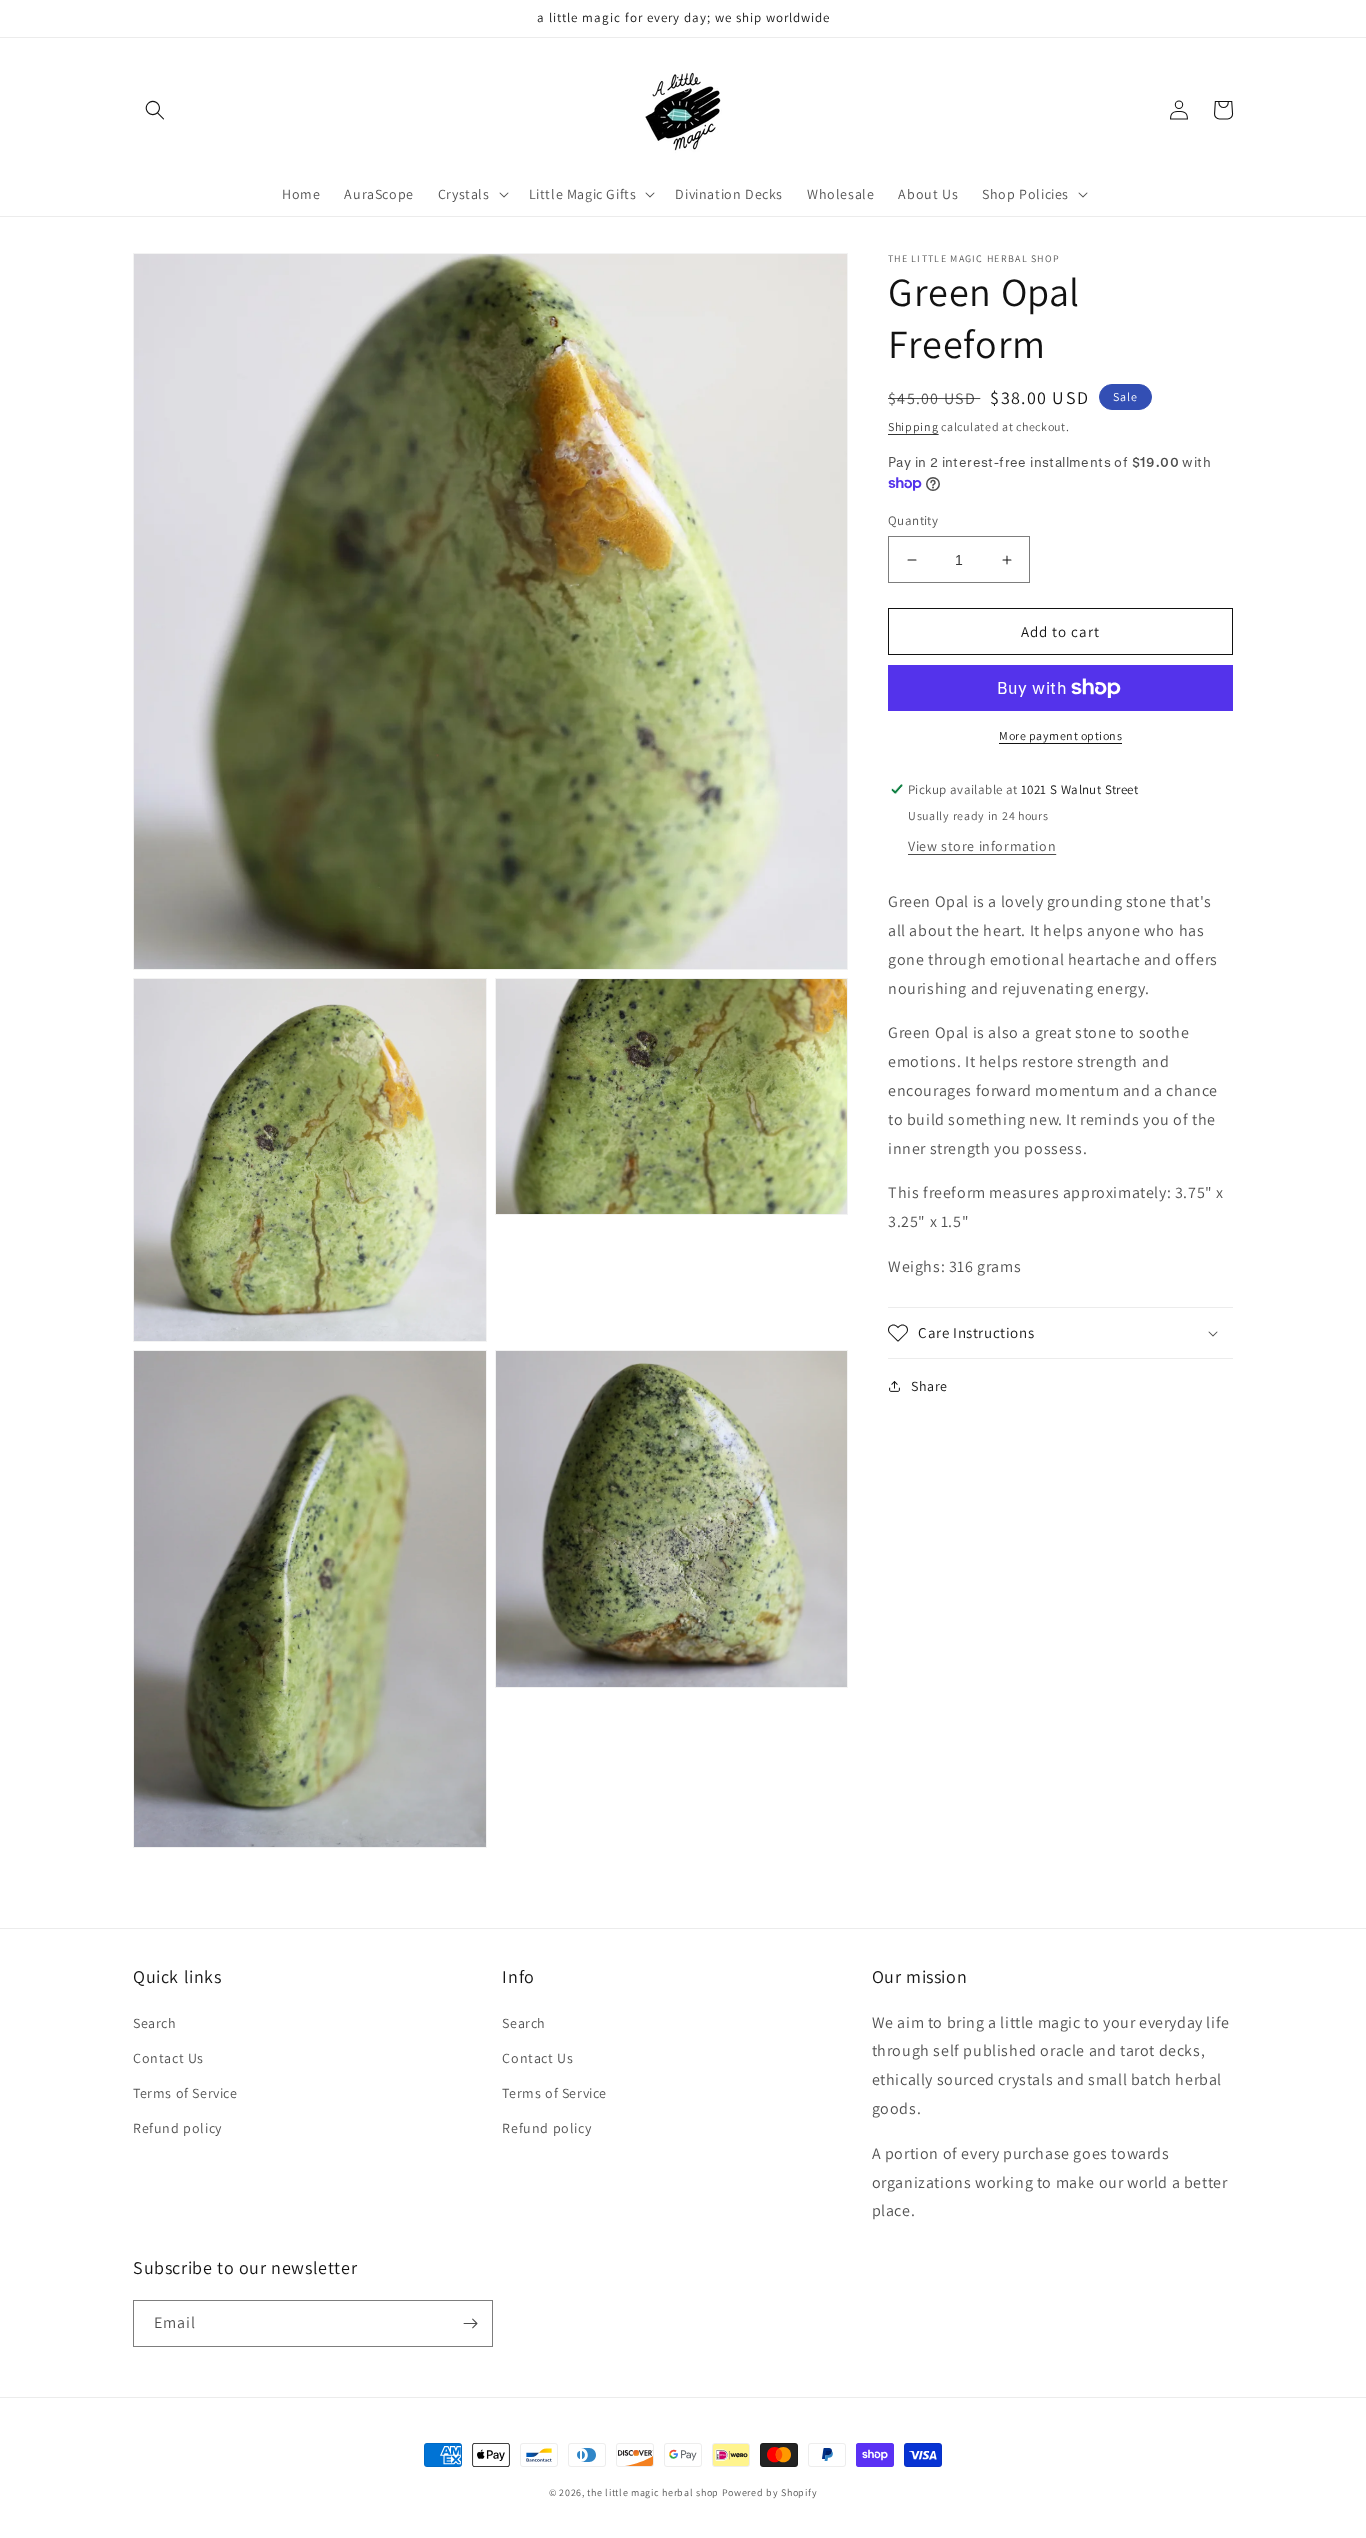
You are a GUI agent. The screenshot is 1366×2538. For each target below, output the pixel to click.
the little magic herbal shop (653, 2492)
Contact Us (168, 2058)
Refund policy (177, 2128)
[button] (155, 110)
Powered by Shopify (770, 2492)
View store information (982, 846)
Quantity (913, 520)
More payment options (1060, 735)
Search (155, 2023)
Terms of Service (185, 2093)
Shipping (913, 426)
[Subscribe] (470, 2323)
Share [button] (929, 1386)
